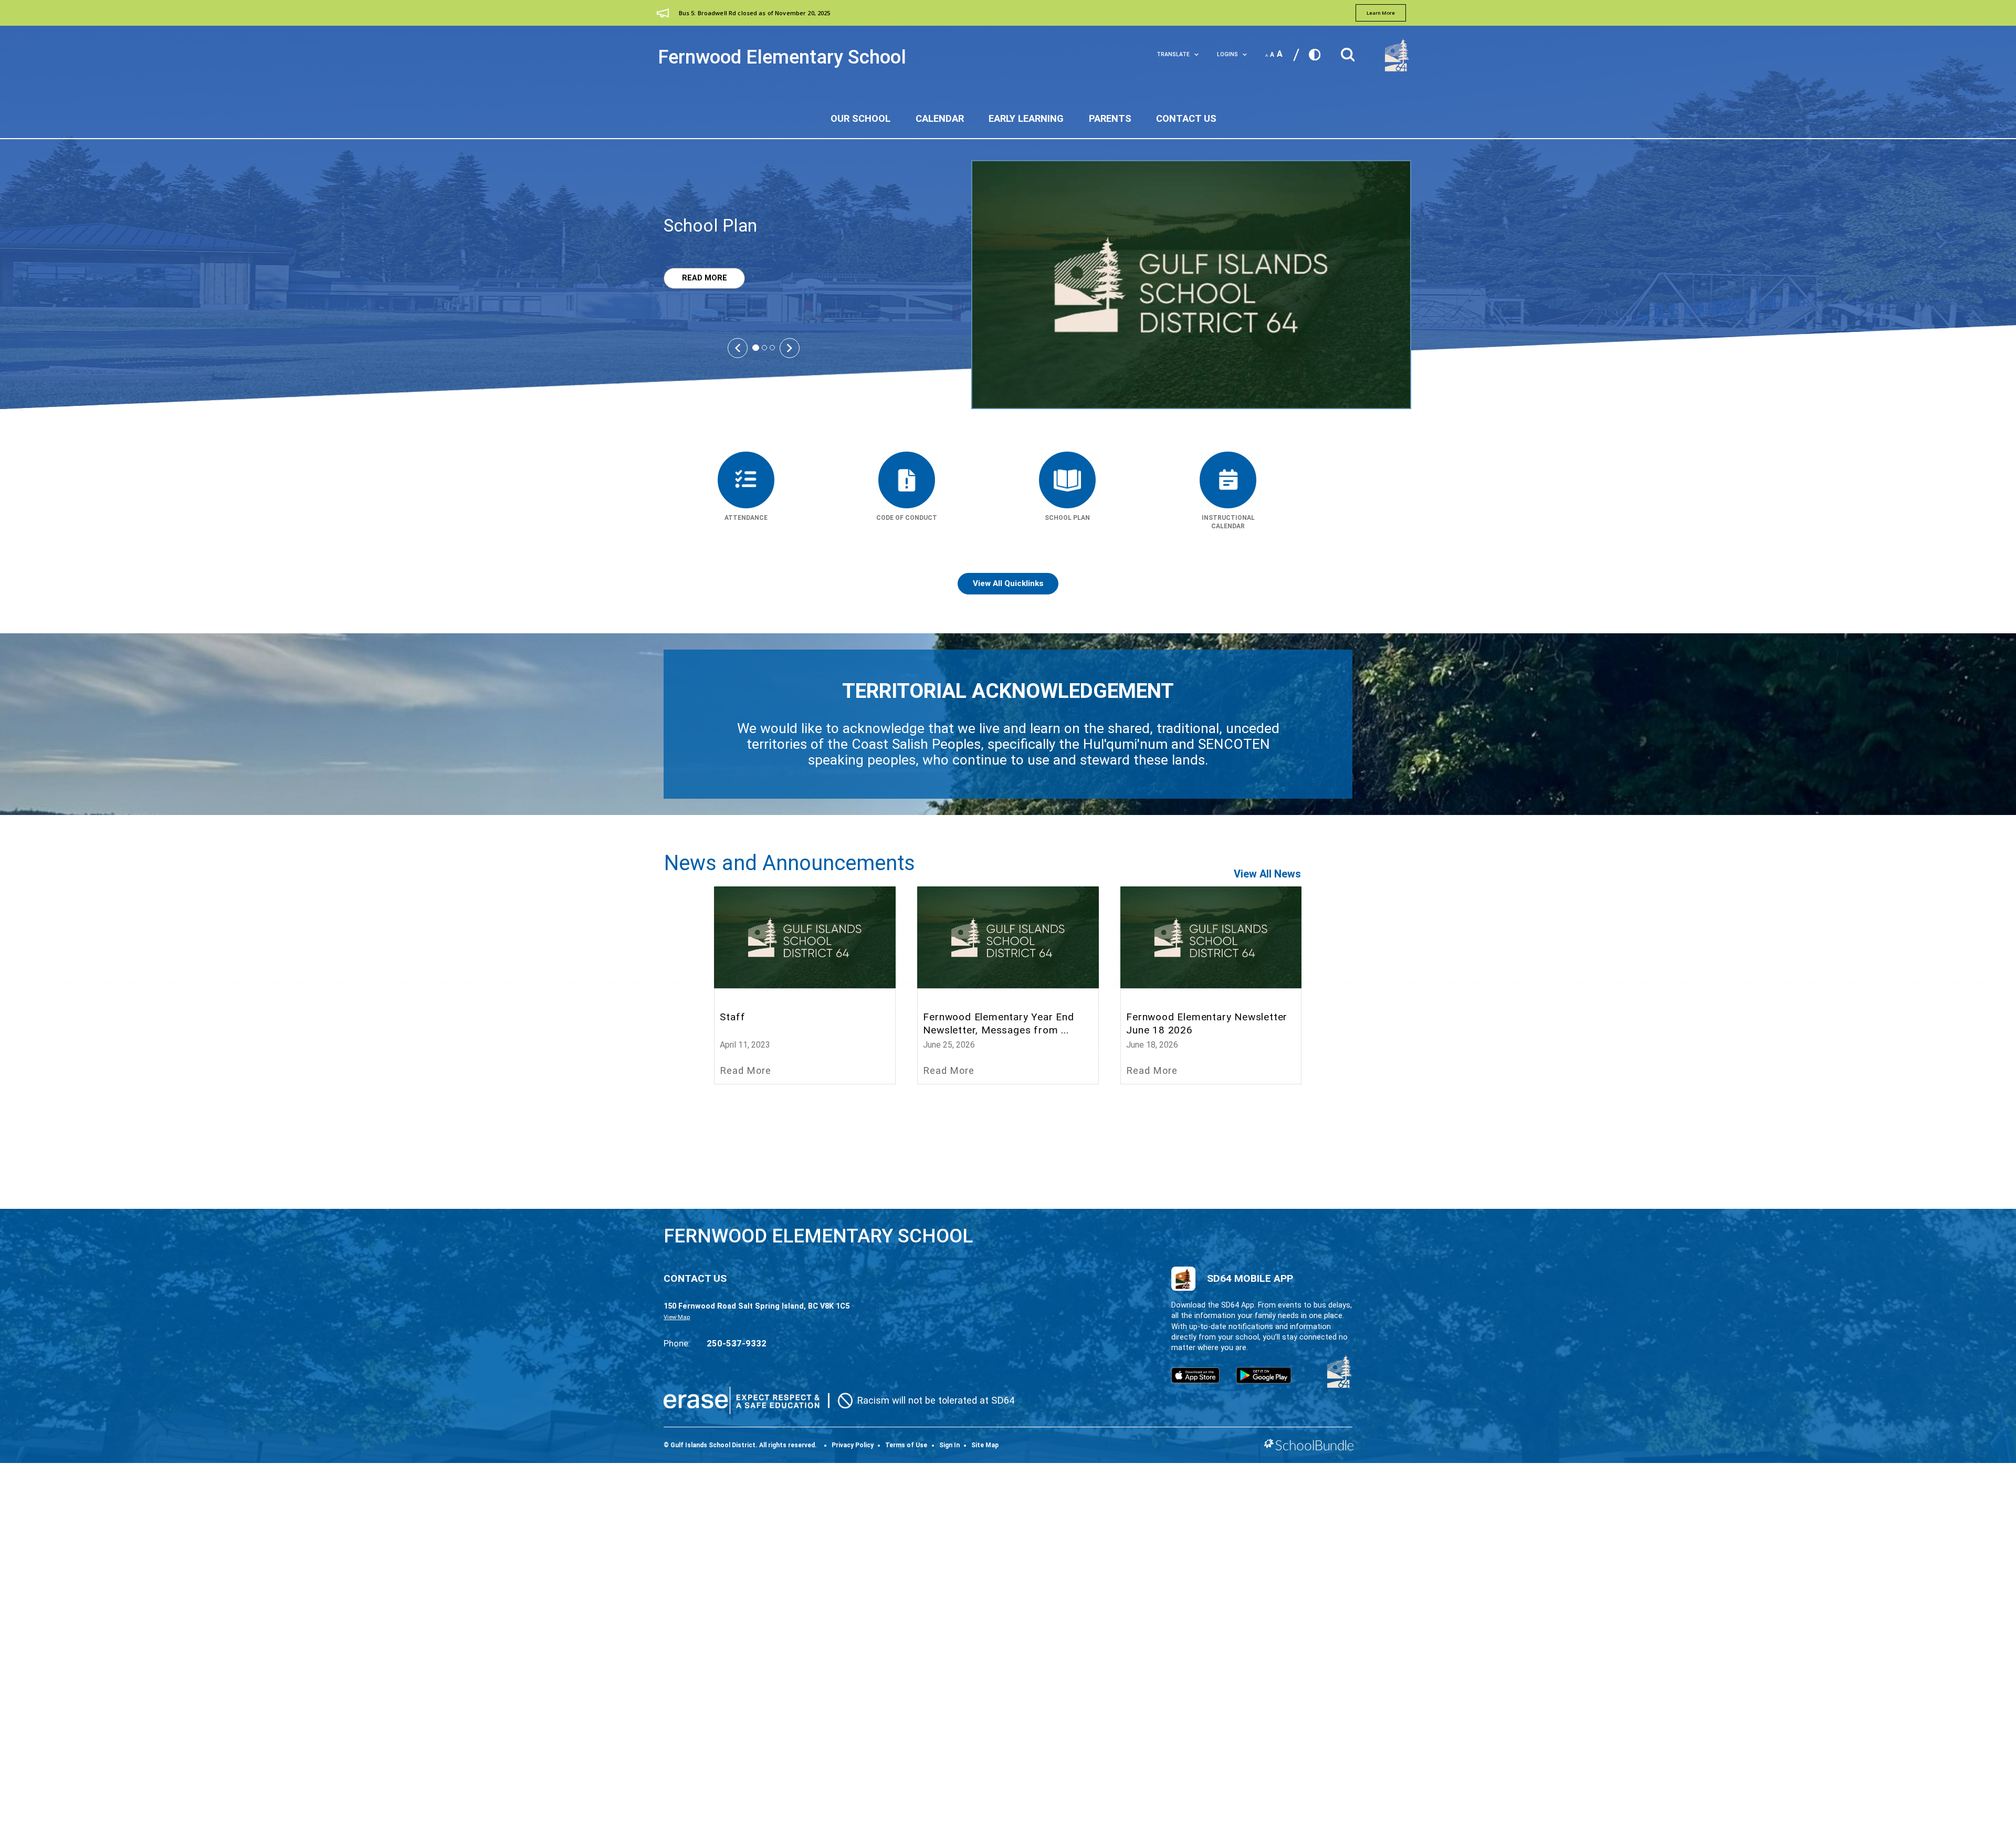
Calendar (940, 118)
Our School (860, 118)
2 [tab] (764, 348)
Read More (695, 278)
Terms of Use (906, 1445)
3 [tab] (772, 348)
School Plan (710, 226)
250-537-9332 (737, 1343)
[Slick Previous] (738, 348)
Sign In (949, 1445)
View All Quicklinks (1008, 583)
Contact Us (1186, 118)
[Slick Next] (790, 348)
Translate (1173, 54)
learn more (1381, 13)
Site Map (985, 1445)
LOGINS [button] (1227, 54)
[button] (1348, 52)
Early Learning (1026, 118)
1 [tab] (756, 348)
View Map (677, 1317)
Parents (1110, 118)
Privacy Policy (853, 1445)
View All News (1267, 874)
